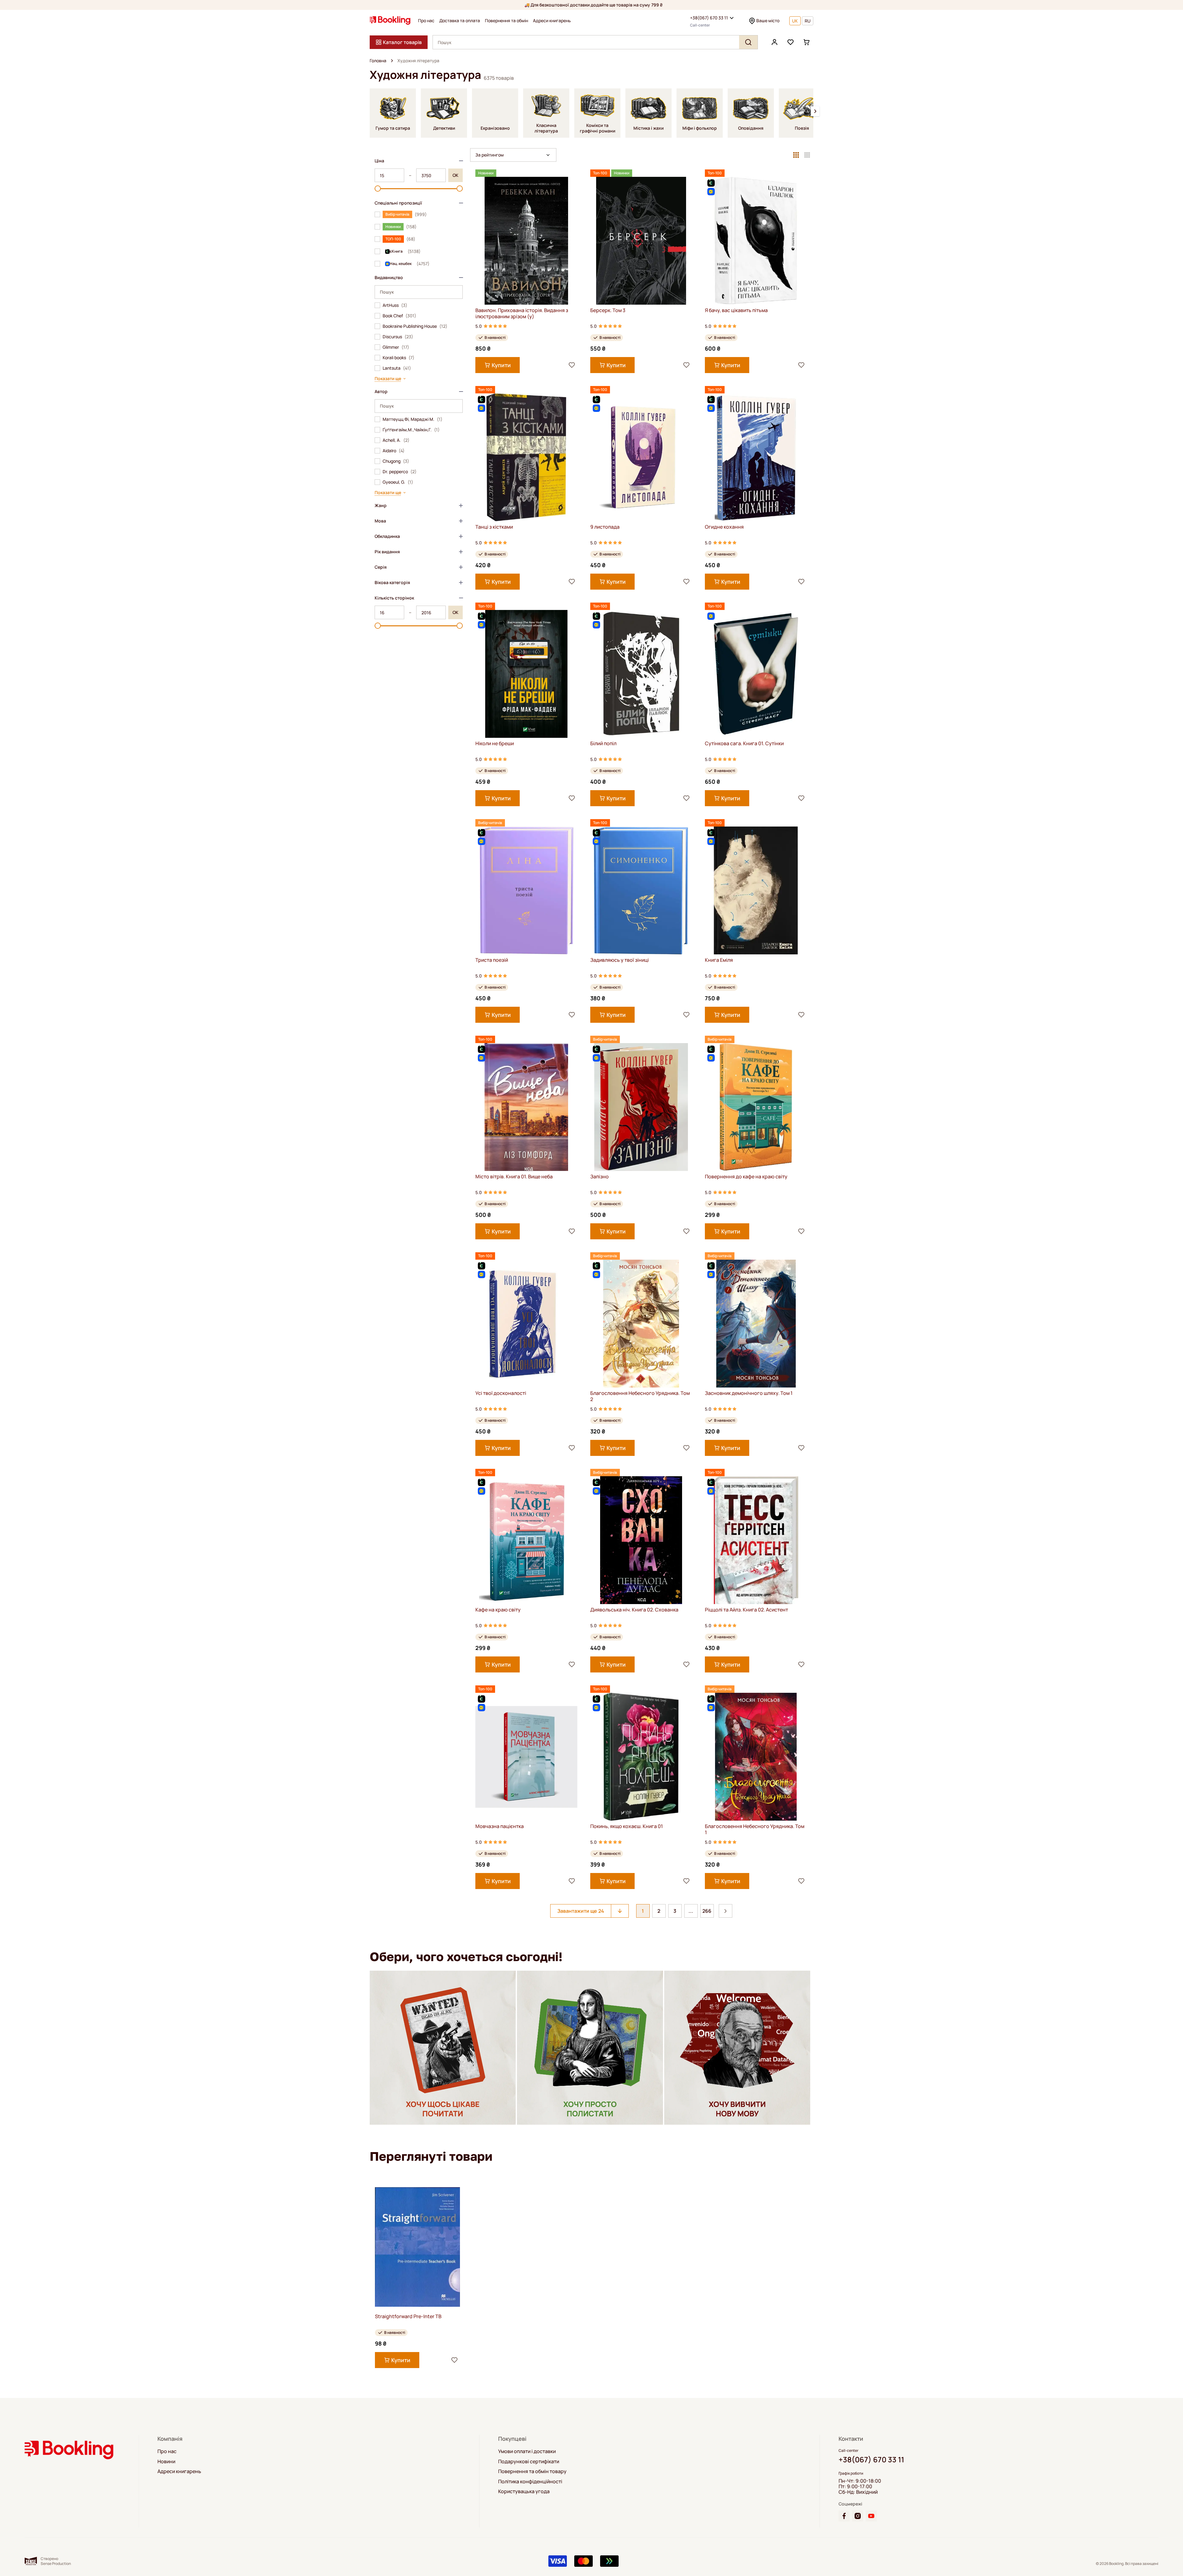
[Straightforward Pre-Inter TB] (417, 2247)
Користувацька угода (524, 2491)
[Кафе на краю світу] (526, 1540)
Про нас (426, 21)
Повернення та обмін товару (532, 2471)
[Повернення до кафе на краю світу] (756, 1107)
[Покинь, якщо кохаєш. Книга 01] (641, 1757)
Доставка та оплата (460, 21)
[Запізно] (641, 1107)
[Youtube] (871, 2516)
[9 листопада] (641, 457)
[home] (392, 61)
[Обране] (791, 42)
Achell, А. (396, 440)
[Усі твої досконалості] (526, 1324)
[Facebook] (844, 2516)
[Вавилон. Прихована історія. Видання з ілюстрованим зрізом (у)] (526, 241)
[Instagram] (858, 2516)
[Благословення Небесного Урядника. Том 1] (756, 1757)
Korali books (398, 358)
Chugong (396, 461)
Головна (378, 61)
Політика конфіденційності (530, 2481)
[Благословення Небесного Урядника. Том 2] (641, 1324)
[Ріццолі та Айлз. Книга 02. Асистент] (756, 1540)
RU (808, 21)
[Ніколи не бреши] (526, 674)
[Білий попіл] (641, 674)
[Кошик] (807, 42)
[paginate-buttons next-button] (726, 1911)
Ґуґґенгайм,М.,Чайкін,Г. (411, 430)
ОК (455, 175)
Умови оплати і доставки (527, 2451)
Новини (166, 2461)
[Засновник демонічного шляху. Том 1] (756, 1324)
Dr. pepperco (400, 472)
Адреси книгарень (552, 21)
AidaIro (394, 451)
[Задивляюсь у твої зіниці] (641, 890)
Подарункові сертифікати (529, 2461)
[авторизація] (774, 42)
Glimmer (396, 347)
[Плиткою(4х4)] (807, 155)
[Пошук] (748, 42)
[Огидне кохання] (756, 457)
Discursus (398, 337)
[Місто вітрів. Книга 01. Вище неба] (526, 1107)
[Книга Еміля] (756, 890)
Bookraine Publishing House (415, 326)
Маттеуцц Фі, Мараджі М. (413, 419)
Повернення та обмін (506, 21)
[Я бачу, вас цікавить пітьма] (756, 241)
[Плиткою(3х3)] (796, 155)
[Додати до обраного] (572, 365)
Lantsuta (397, 368)
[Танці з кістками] (526, 457)
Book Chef (399, 316)
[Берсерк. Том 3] (641, 241)
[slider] (378, 189)
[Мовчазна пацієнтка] (526, 1757)
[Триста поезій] (526, 890)
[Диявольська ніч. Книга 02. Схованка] (641, 1540)
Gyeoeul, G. (398, 482)
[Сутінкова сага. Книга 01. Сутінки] (756, 674)
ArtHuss (395, 305)
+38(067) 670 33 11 (709, 18)
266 (707, 1911)
